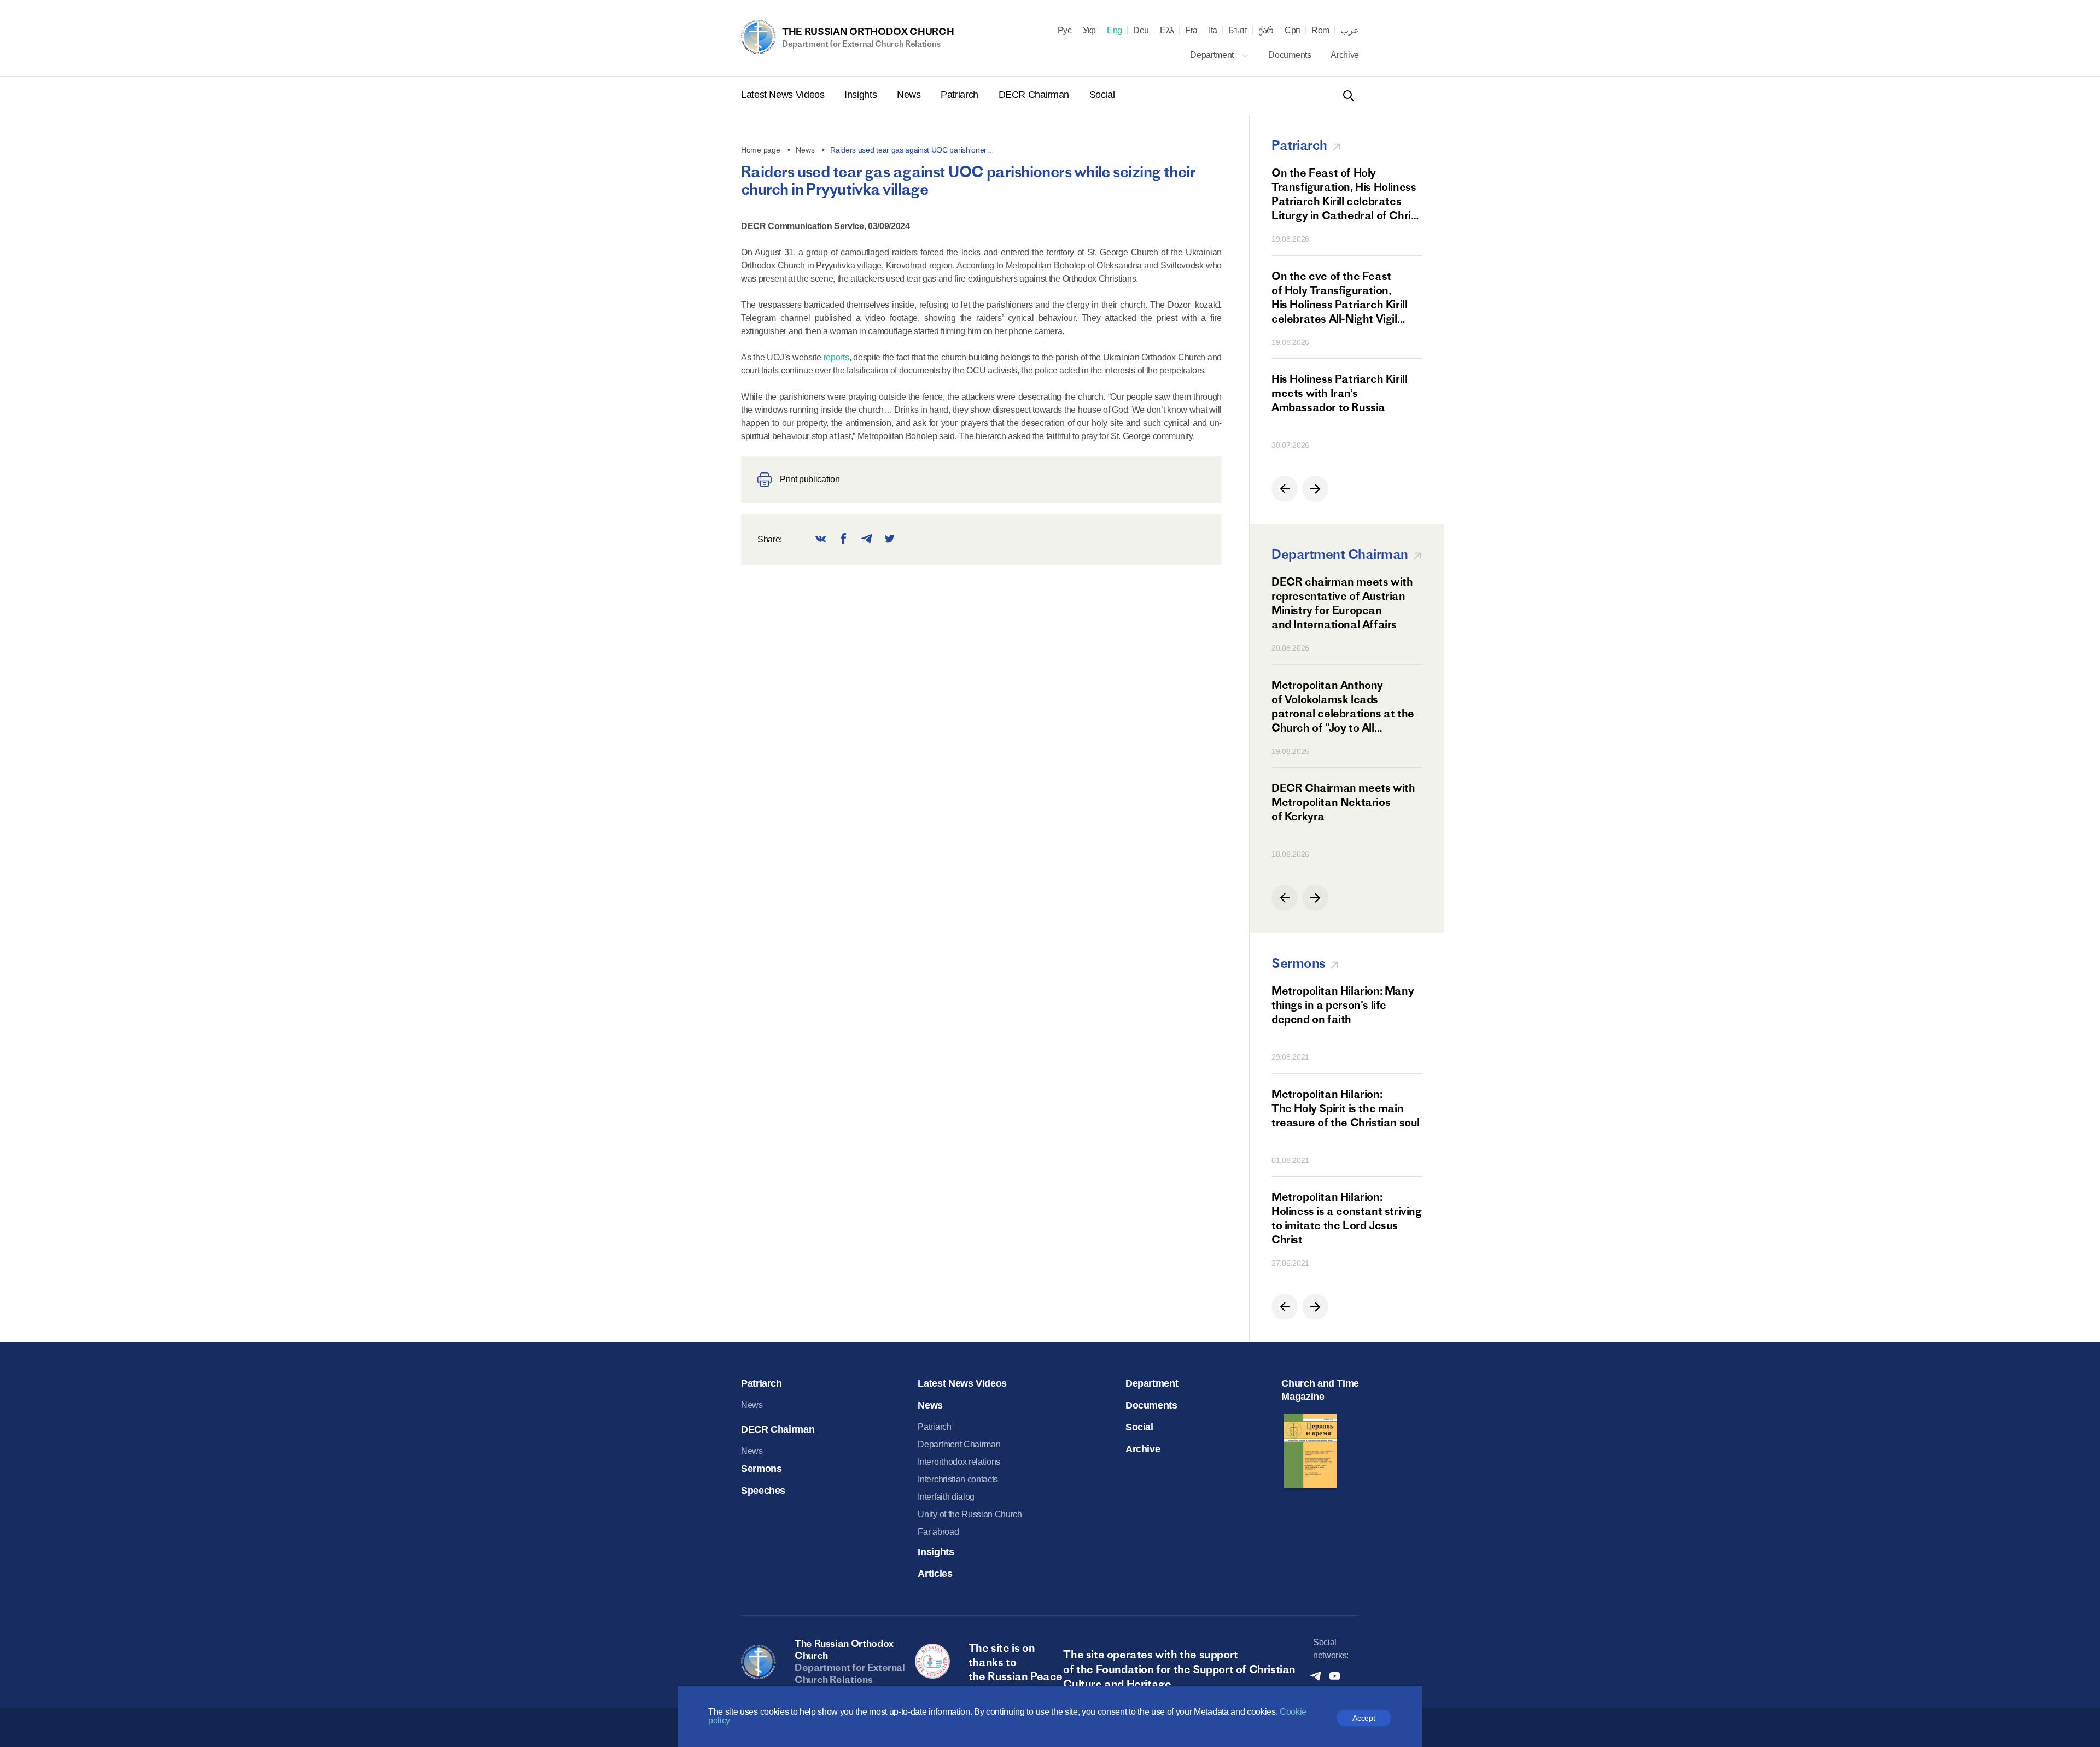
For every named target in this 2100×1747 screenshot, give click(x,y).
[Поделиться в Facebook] (844, 539)
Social (1102, 95)
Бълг (1238, 31)
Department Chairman (959, 1444)
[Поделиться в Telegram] (867, 539)
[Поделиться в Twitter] (890, 539)
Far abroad (938, 1532)
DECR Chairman (1035, 95)
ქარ (1266, 31)
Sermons (761, 1469)
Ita (1213, 31)
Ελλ (1167, 31)
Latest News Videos (784, 95)
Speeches (763, 1491)
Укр (1089, 31)
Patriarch (961, 95)
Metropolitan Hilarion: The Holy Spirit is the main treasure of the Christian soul (1346, 1108)
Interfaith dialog (946, 1497)
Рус (1065, 31)
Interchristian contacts (958, 1479)
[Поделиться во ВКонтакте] (821, 539)
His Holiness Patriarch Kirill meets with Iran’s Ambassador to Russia (1339, 393)
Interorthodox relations (959, 1462)
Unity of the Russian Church (970, 1514)
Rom (1320, 31)
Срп (1293, 31)
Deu (1141, 31)
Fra (1191, 31)
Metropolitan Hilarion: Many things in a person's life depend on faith (1343, 1005)
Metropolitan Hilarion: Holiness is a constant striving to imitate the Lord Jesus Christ (1347, 1218)
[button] (1285, 489)
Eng (1115, 31)
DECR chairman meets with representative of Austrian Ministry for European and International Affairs (1342, 603)
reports (836, 357)
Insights (862, 95)
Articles (935, 1574)
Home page (760, 150)
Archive (1345, 55)
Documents (1291, 55)
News (910, 95)
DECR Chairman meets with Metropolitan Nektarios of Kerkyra (1343, 802)
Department (1213, 55)
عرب (1350, 31)
